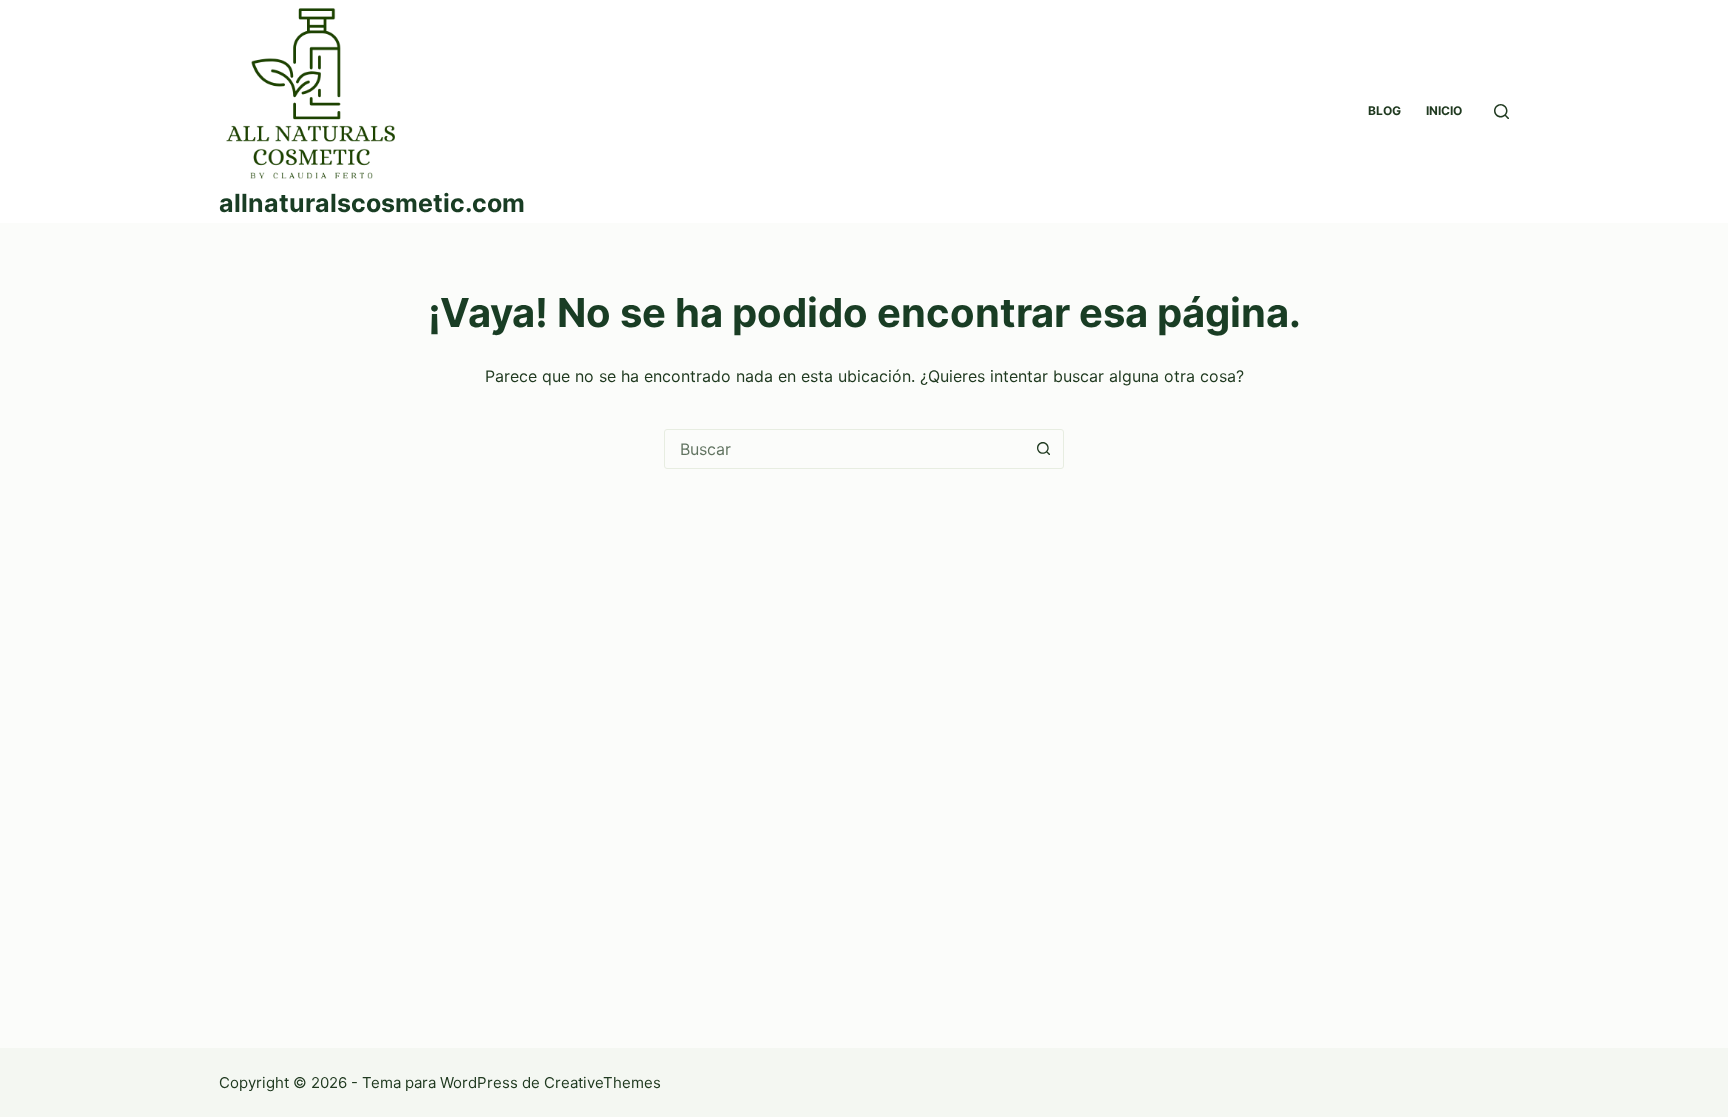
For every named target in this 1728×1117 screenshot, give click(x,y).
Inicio (1444, 110)
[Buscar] (1501, 111)
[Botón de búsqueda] (1043, 449)
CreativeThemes (602, 1082)
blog (1384, 110)
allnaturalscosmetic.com (372, 203)
